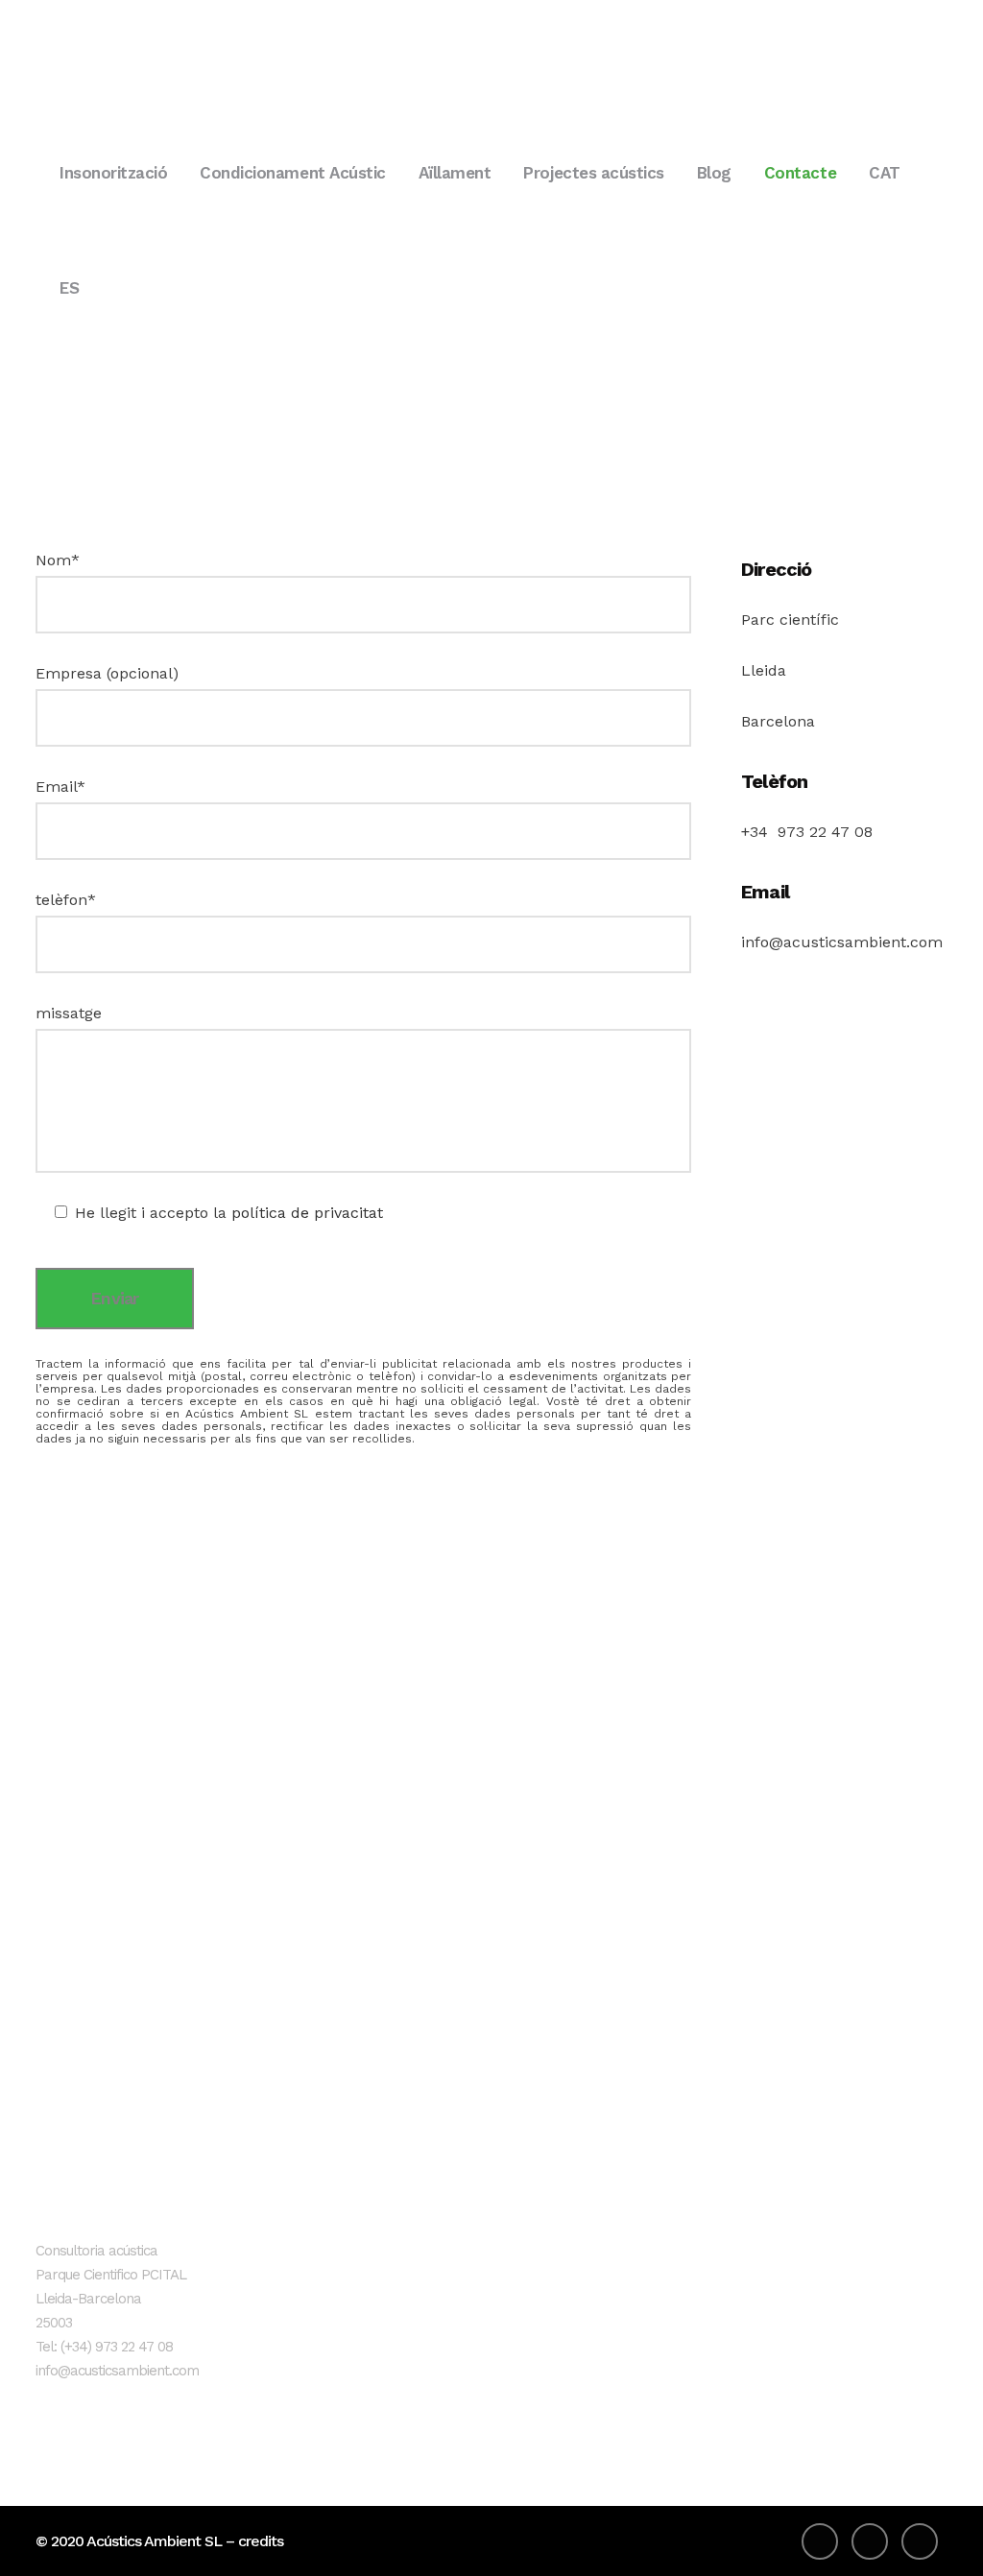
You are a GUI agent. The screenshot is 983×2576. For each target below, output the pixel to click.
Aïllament (398, 2350)
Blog (380, 2382)
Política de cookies (733, 2318)
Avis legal (700, 2255)
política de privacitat (307, 1213)
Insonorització (412, 2287)
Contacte (396, 2413)
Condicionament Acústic (447, 2318)
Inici (377, 2255)
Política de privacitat (739, 2287)
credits (261, 2541)
